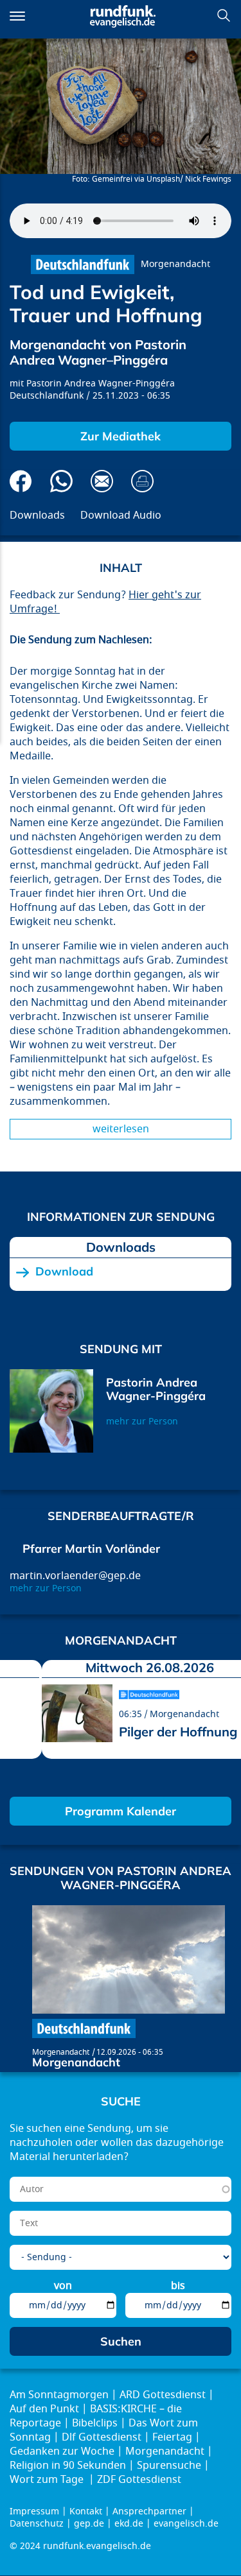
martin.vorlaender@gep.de (75, 1576)
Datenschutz (37, 2524)
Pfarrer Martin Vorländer (91, 1549)
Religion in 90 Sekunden (68, 2466)
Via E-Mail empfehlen (102, 481)
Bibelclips (95, 2423)
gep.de (89, 2524)
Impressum (34, 2511)
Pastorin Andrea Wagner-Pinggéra (101, 384)
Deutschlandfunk (47, 396)
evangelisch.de (186, 2524)
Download (64, 1272)
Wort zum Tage (48, 2480)
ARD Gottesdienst (163, 2395)
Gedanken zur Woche (62, 2451)
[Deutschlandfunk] (83, 264)
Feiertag (172, 2437)
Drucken (142, 481)
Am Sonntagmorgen (59, 2395)
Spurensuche (169, 2466)
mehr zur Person (142, 1422)
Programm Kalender (121, 1811)
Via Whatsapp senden (61, 481)
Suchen (224, 15)
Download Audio (121, 515)
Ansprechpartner (149, 2511)
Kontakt (86, 2511)
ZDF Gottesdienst (139, 2480)
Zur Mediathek (121, 436)
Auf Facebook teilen (21, 481)
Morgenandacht (175, 264)
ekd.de (129, 2524)
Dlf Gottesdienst (102, 2437)
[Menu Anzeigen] (17, 16)
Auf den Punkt (44, 2409)
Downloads (37, 515)
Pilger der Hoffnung (178, 1732)
